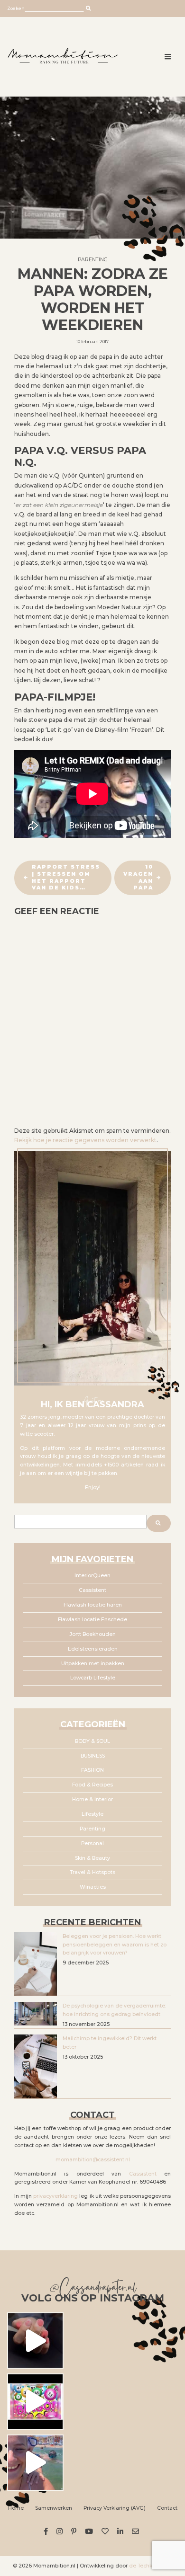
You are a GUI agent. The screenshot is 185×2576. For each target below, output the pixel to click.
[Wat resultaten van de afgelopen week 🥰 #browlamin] (35, 2341)
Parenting (93, 260)
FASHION (92, 1770)
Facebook (47, 2531)
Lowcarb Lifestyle (93, 1678)
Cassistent (92, 1590)
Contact (167, 2508)
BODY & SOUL (92, 1741)
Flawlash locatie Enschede (92, 1620)
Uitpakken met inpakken (93, 1664)
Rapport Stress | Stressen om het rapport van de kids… (66, 877)
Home (16, 2508)
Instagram (61, 2531)
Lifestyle (92, 1814)
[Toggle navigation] (168, 57)
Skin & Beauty (92, 1858)
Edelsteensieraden (93, 1649)
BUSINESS (93, 1756)
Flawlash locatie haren (93, 1605)
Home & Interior (92, 1799)
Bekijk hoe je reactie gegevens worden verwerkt (85, 1140)
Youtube (90, 2531)
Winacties (93, 1887)
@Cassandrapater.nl (93, 2289)
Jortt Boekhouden (93, 1634)
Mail (137, 2531)
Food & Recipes (92, 1785)
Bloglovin (106, 2531)
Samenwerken (54, 2508)
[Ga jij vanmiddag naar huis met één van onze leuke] (35, 2402)
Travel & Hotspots (92, 1872)
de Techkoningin (151, 2566)
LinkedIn (122, 2531)
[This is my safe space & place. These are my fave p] (35, 2463)
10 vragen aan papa (138, 877)
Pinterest (75, 2531)
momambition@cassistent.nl (93, 2160)
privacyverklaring (55, 2196)
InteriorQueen (92, 1576)
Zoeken (16, 8)
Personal (92, 1843)
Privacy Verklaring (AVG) (115, 2508)
